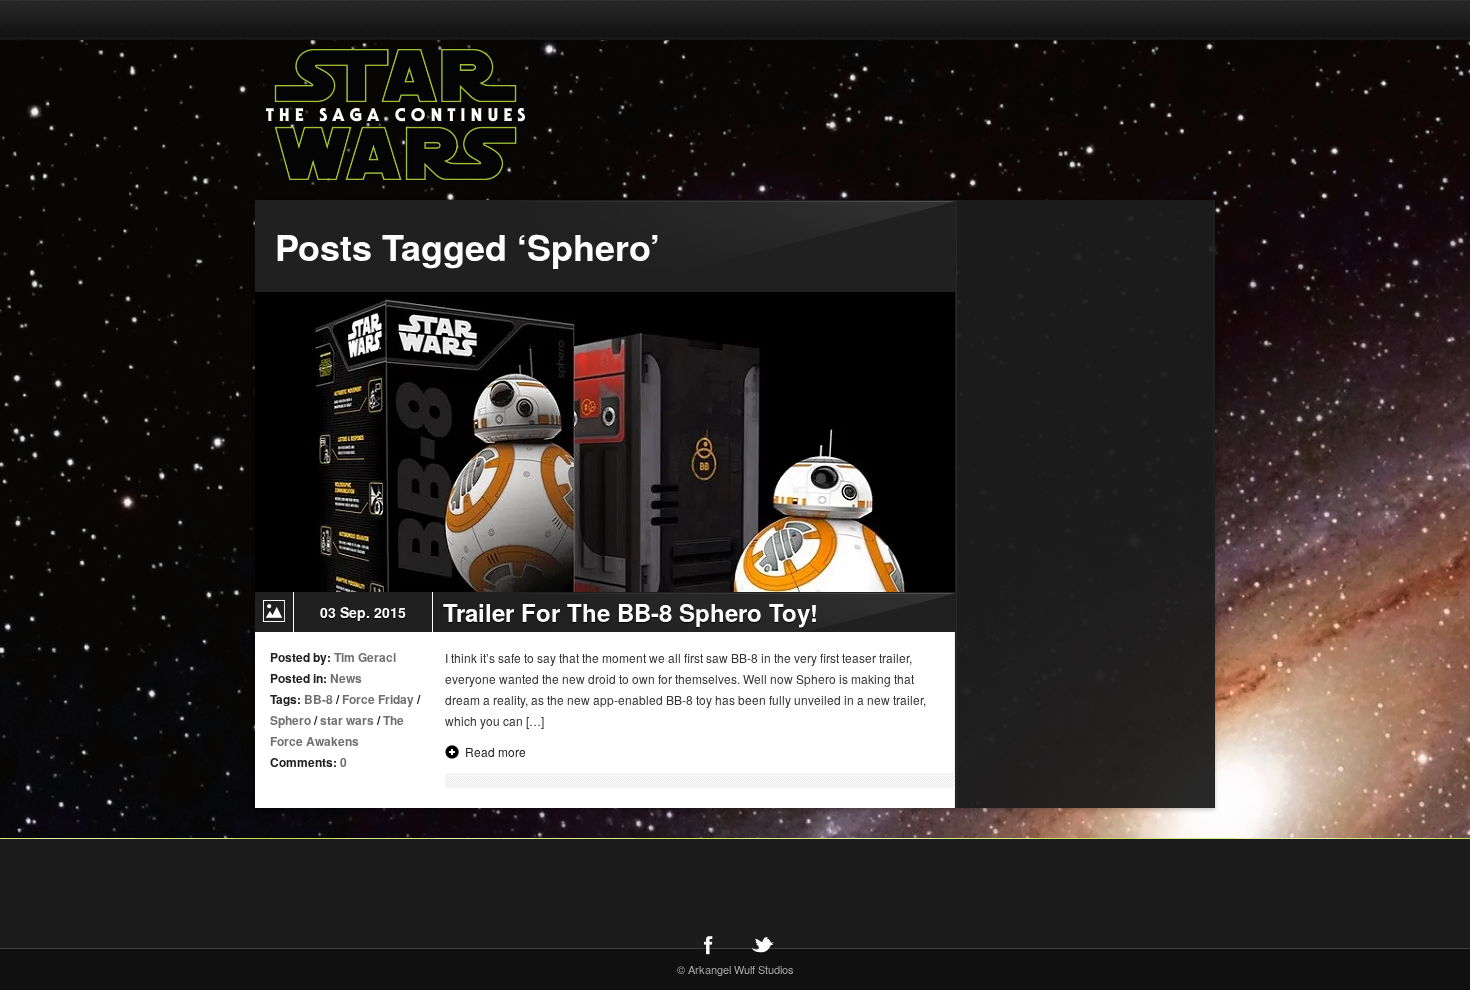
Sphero (290, 720)
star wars (347, 720)
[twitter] (762, 944)
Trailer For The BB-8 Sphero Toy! (630, 612)
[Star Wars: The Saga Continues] (500, 115)
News (346, 678)
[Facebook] (708, 944)
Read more (495, 751)
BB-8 (318, 699)
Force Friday (378, 699)
